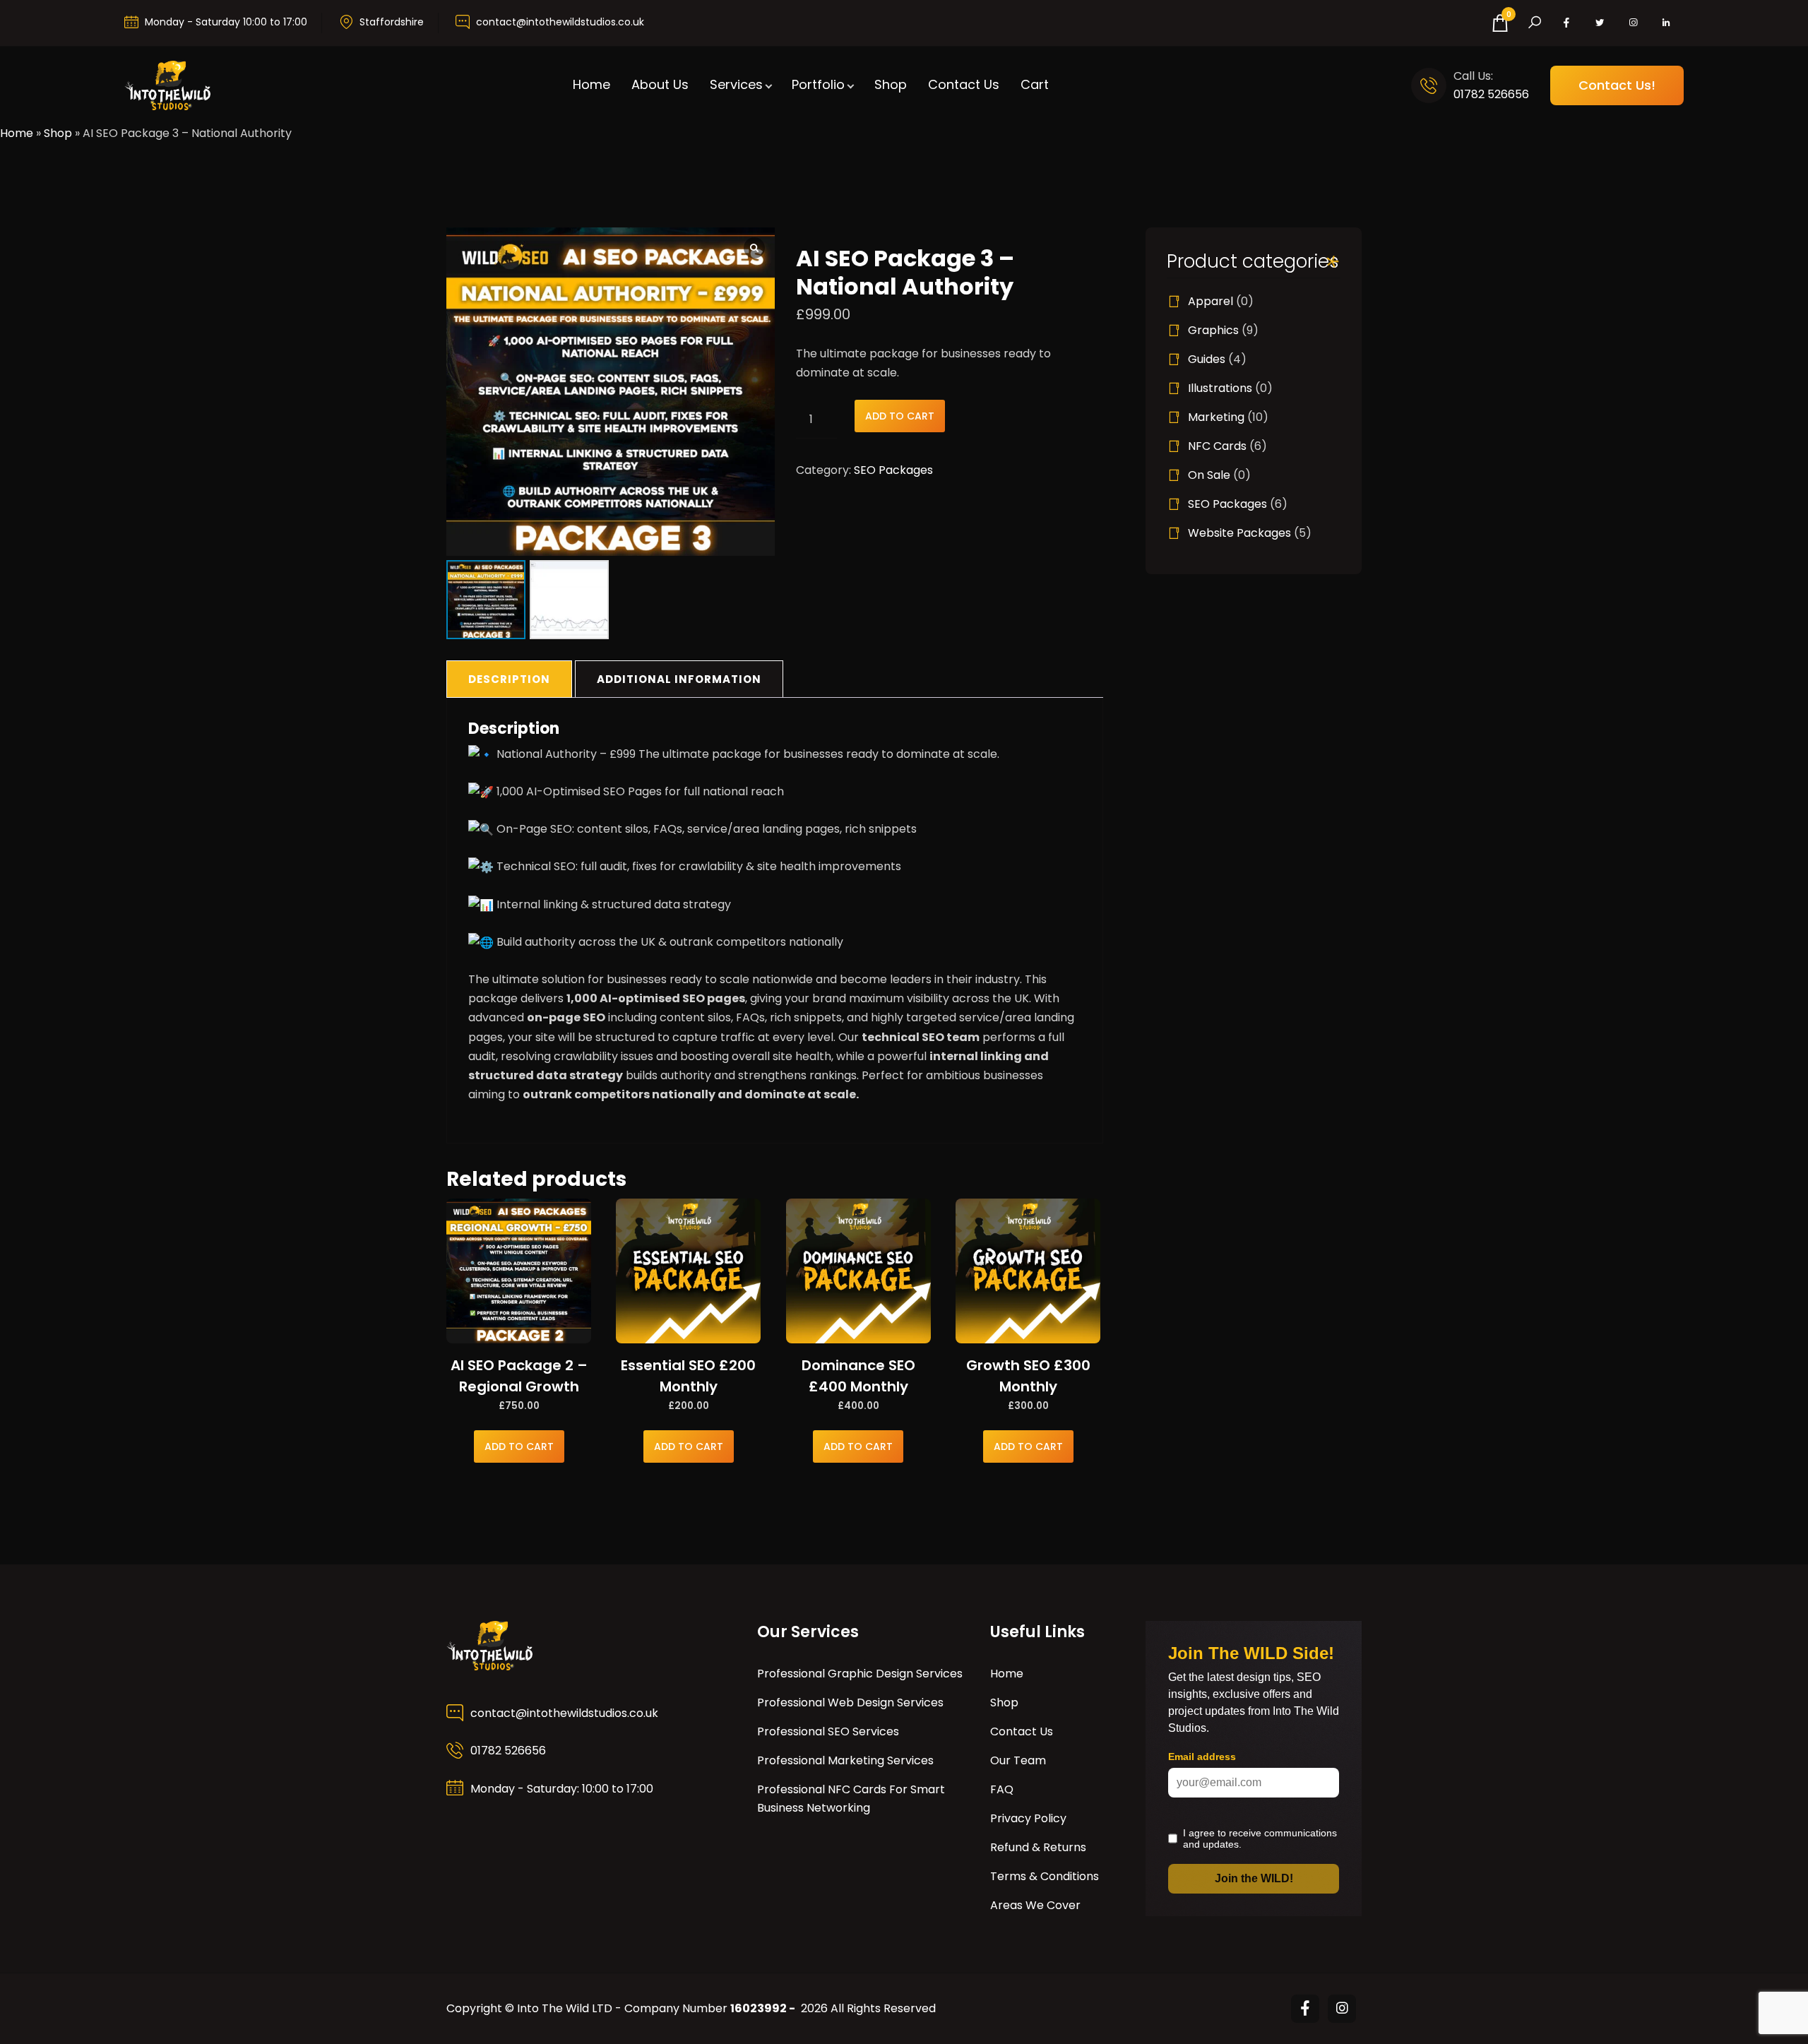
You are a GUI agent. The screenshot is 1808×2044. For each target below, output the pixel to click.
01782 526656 (1491, 94)
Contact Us (964, 84)
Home (591, 84)
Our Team (1018, 1760)
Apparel (1211, 301)
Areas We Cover (1035, 1905)
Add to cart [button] (519, 1446)
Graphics (1213, 330)
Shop (891, 84)
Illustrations (1220, 388)
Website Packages (1239, 533)
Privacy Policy (1028, 1818)
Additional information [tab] (679, 679)
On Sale (1209, 475)
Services (736, 84)
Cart (1035, 84)
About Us (660, 84)
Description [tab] (509, 679)
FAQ (1002, 1789)
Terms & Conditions (1045, 1876)
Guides (1207, 359)
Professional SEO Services (828, 1731)
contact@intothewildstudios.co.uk (560, 22)
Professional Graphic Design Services (860, 1674)
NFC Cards (1217, 446)
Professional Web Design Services (850, 1703)
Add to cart (900, 416)
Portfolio (818, 84)
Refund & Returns (1038, 1847)
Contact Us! (1617, 85)
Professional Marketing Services (845, 1760)
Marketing (1216, 417)
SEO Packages (893, 470)
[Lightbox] (754, 248)
